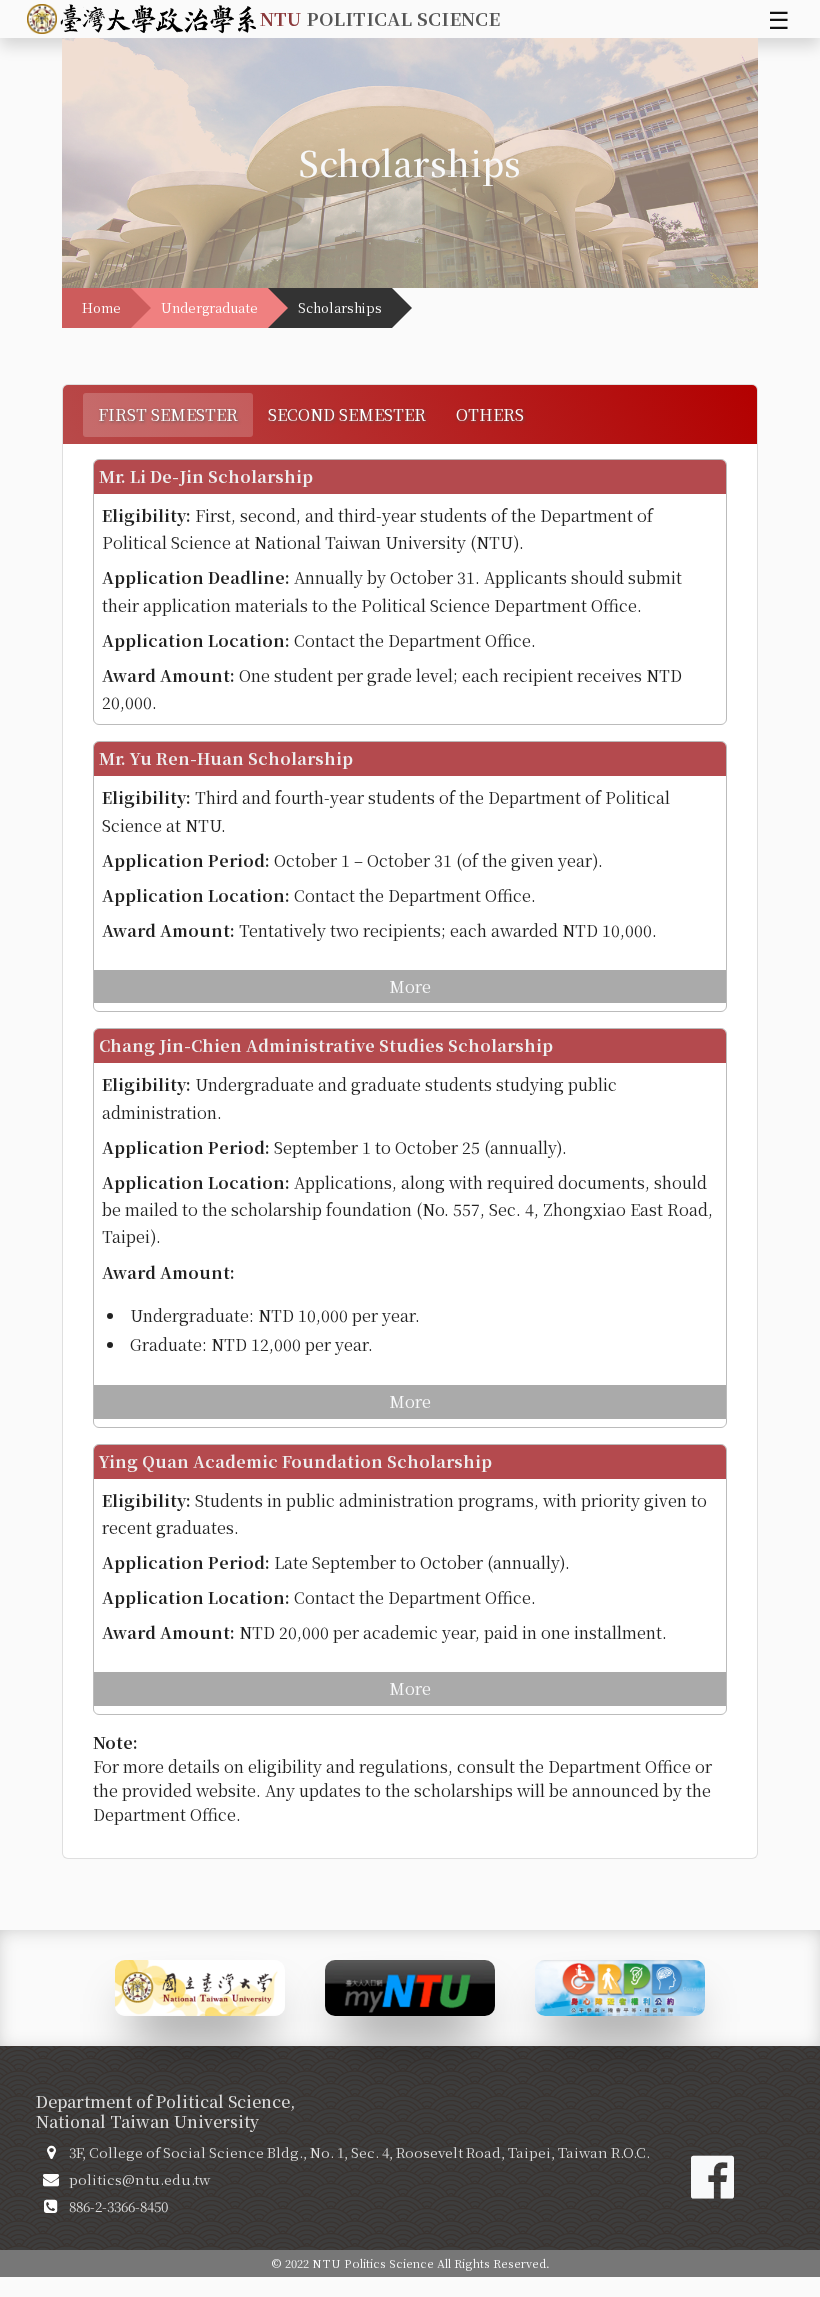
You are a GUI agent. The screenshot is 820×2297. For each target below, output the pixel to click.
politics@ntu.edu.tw (139, 2179)
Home (101, 307)
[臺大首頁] (200, 1985)
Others (490, 414)
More (410, 986)
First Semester (168, 414)
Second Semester (347, 414)
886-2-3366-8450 (118, 2206)
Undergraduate (209, 307)
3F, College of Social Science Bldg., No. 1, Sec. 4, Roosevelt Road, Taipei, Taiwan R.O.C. (359, 2152)
